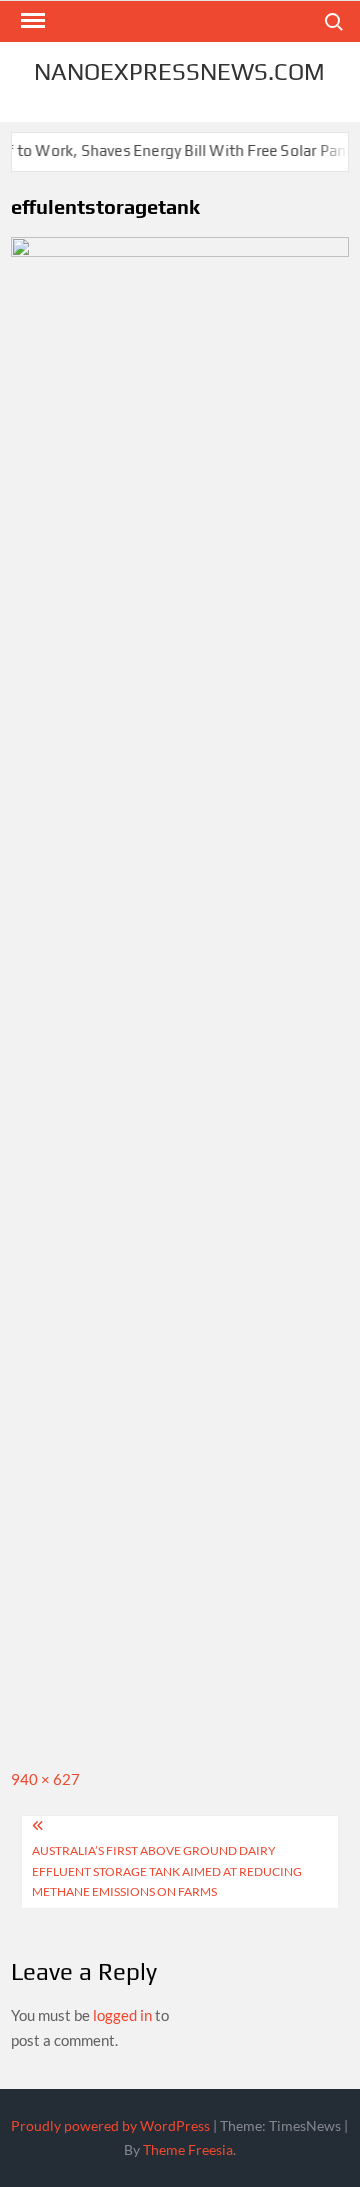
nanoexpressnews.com (179, 71)
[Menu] (31, 21)
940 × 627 (45, 1779)
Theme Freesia (188, 2149)
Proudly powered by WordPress (110, 2125)
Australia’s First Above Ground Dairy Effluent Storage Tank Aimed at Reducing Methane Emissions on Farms (167, 1871)
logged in (122, 2015)
